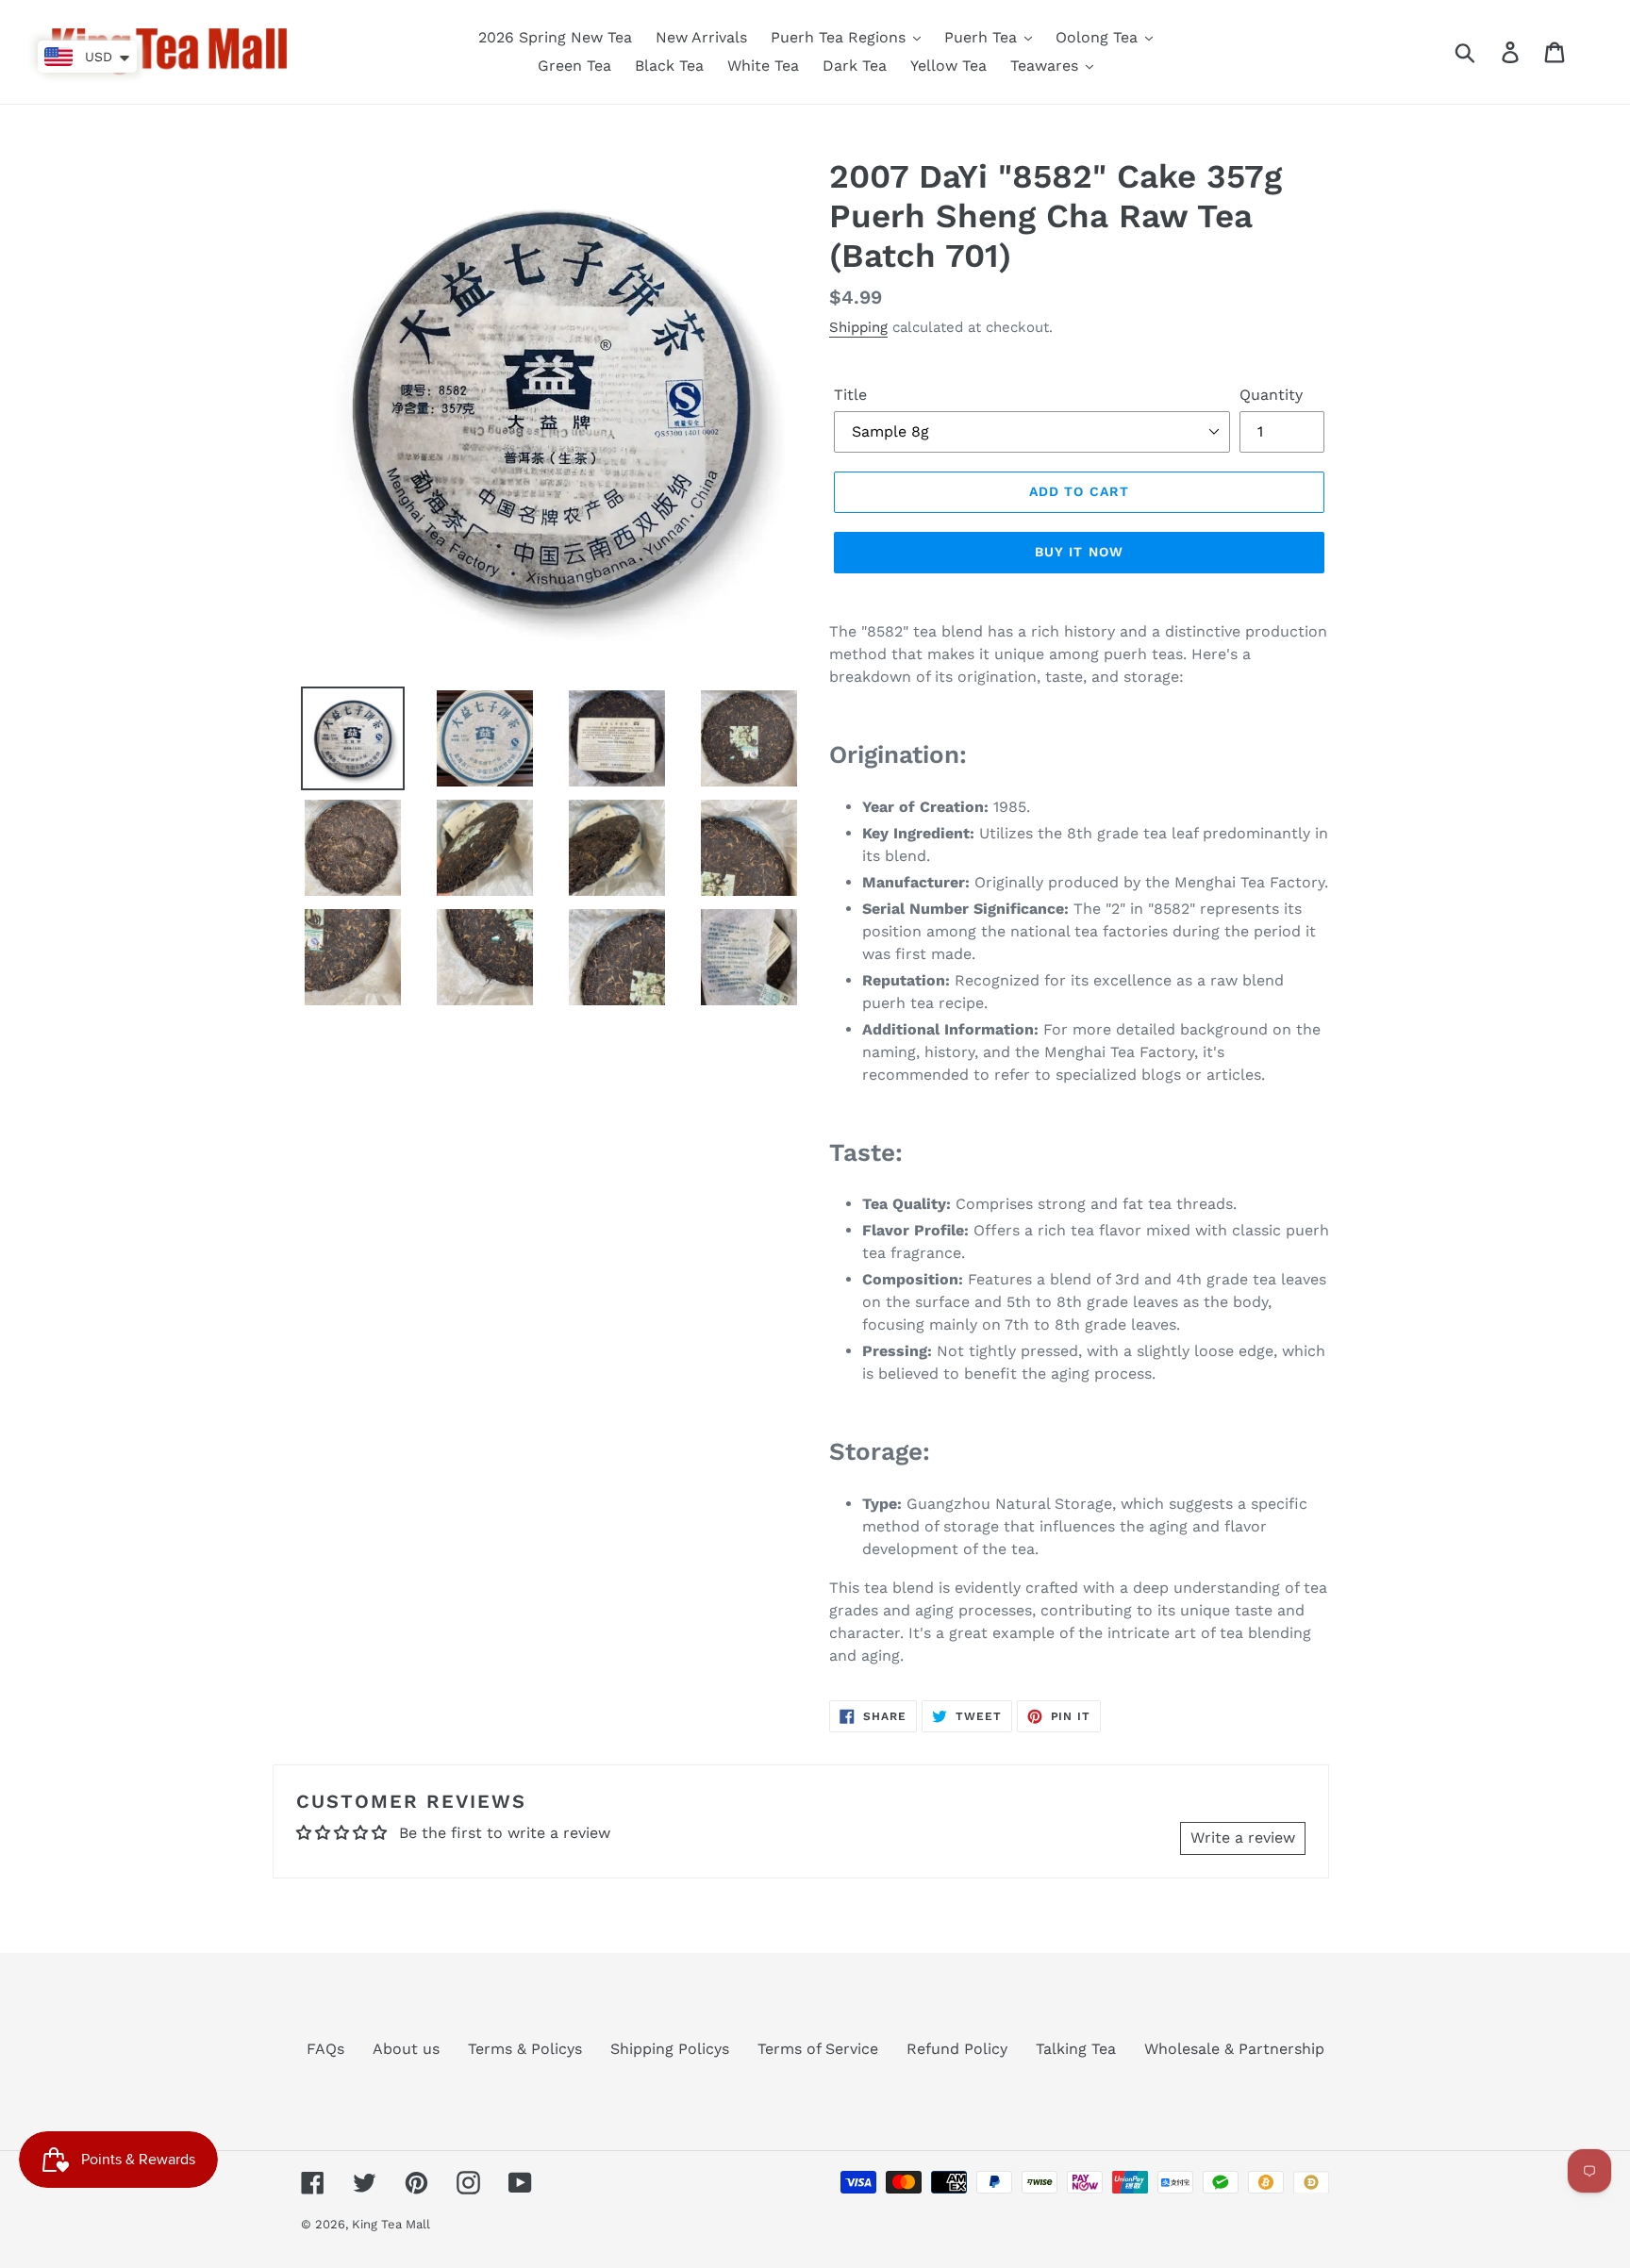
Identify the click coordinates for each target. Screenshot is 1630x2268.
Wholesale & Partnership (1234, 2049)
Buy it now (1079, 552)
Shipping (858, 327)
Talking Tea (1076, 2049)
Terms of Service (818, 2049)
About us (406, 2049)
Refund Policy (957, 2049)
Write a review (1243, 1838)
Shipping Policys (670, 2049)
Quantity (1271, 395)
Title (850, 395)
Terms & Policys (525, 2049)
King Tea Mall (391, 2224)
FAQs (325, 2049)
